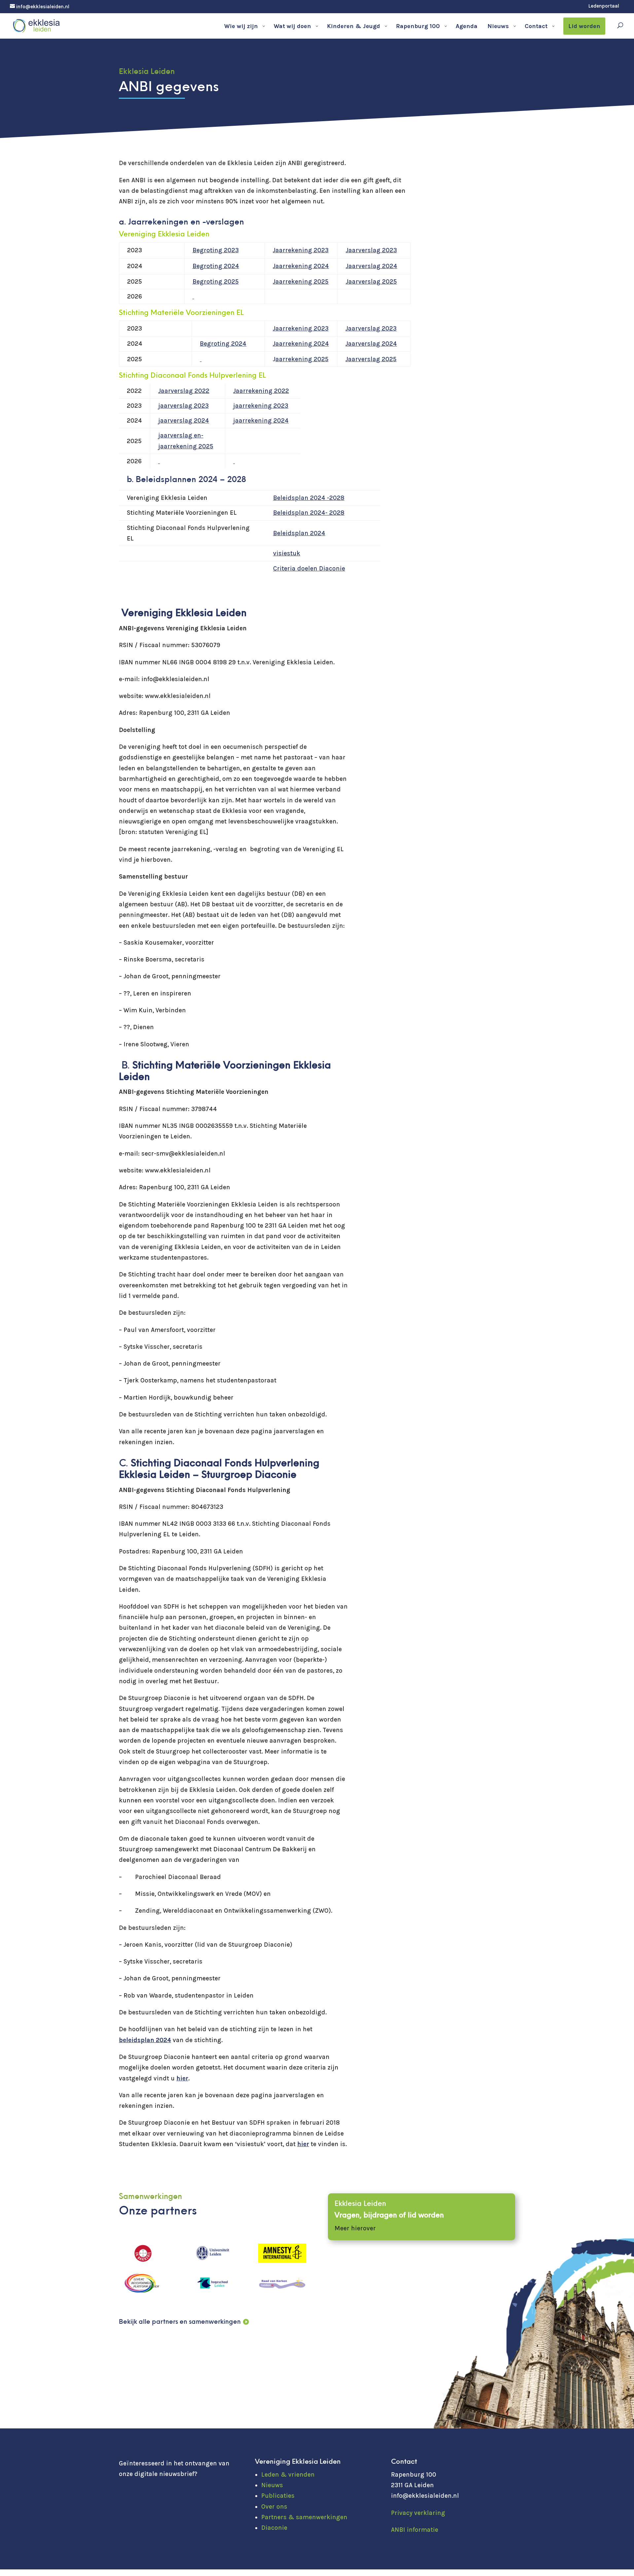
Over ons (274, 2507)
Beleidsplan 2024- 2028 (309, 513)
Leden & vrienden (288, 2475)
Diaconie (274, 2528)
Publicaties (278, 2496)
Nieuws (272, 2485)
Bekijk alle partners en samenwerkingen (180, 2322)
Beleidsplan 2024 (299, 533)
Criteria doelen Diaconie (309, 569)
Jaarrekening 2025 (301, 282)
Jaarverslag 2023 (371, 250)
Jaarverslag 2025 (371, 282)
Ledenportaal (604, 6)
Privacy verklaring (418, 2513)
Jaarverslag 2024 (371, 344)
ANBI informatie (415, 2530)
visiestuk (287, 553)
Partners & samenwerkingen (304, 2517)
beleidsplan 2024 (145, 2040)
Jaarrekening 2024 (301, 344)
